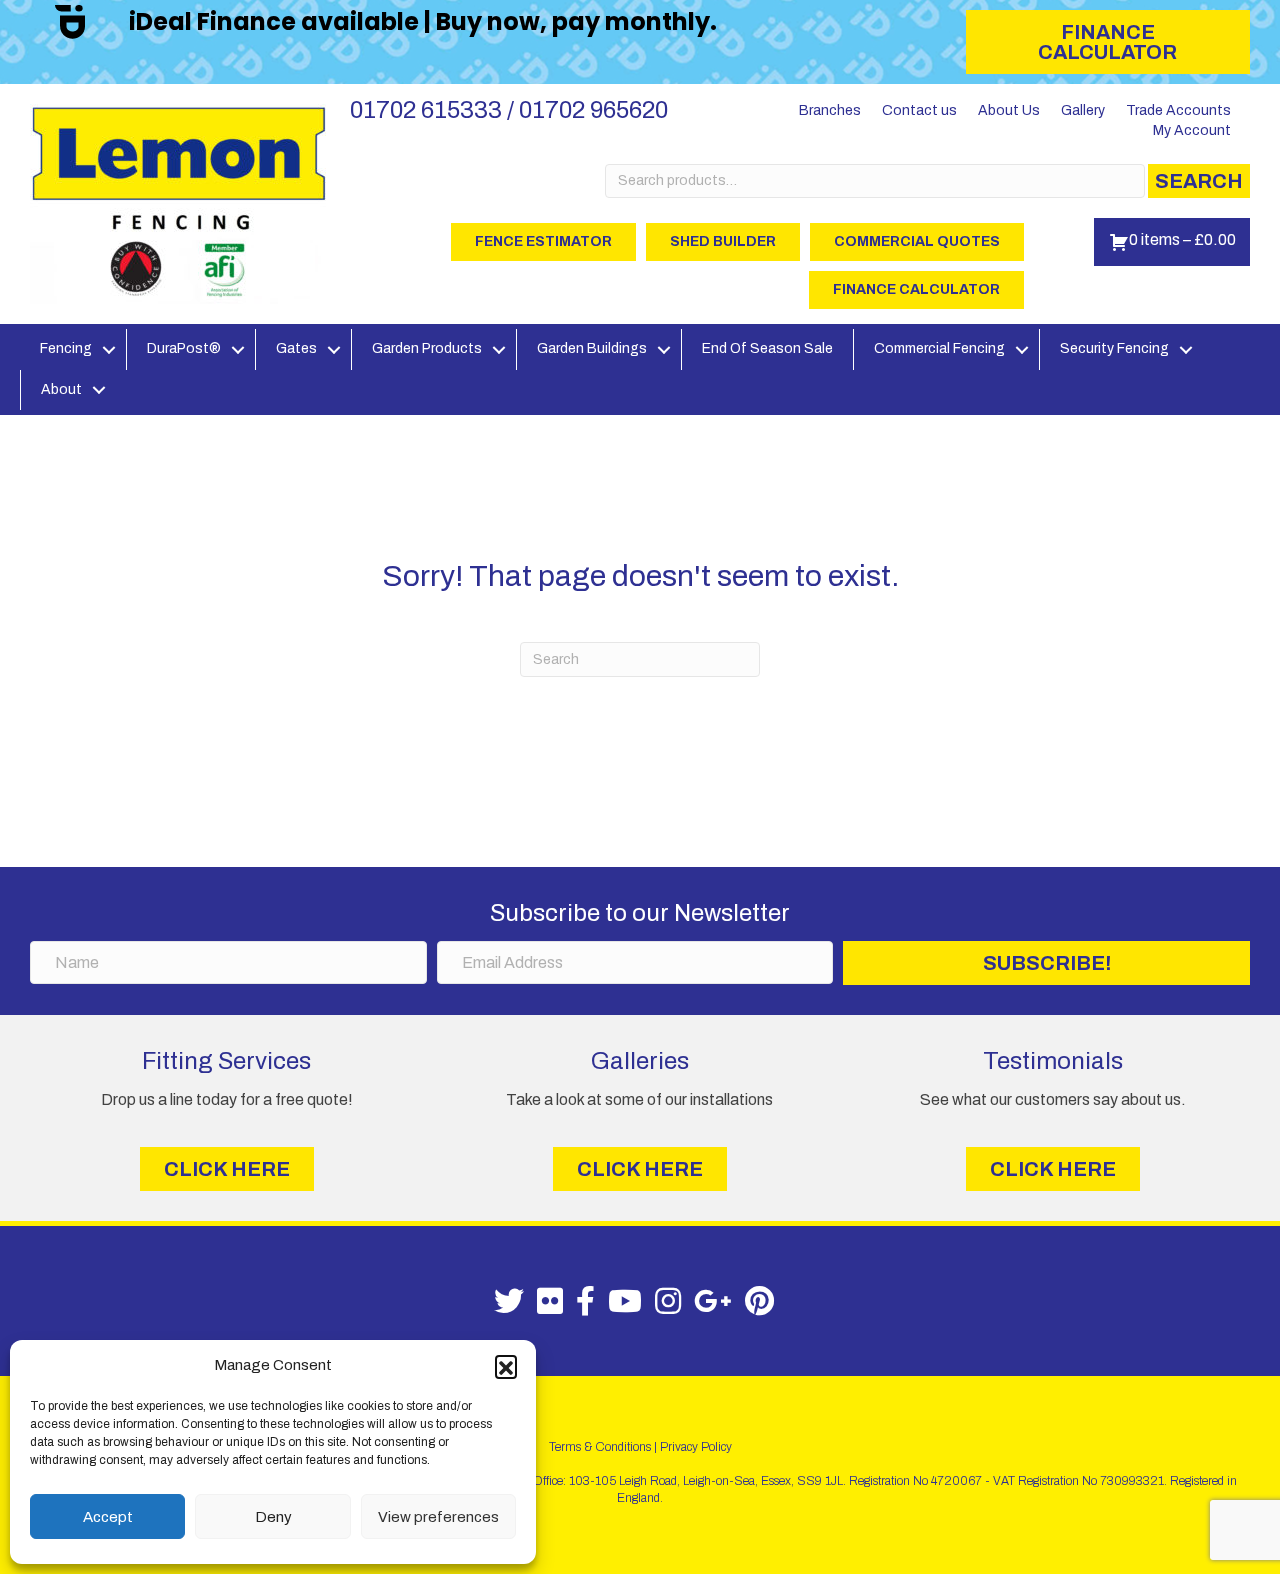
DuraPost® (184, 348)
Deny (273, 1517)
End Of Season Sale (767, 348)
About (61, 389)
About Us (1009, 110)
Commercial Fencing (939, 348)
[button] (506, 1366)
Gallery (1083, 110)
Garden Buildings (592, 348)
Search (1199, 181)
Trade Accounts (1178, 110)
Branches (830, 110)
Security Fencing (1114, 348)
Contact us (919, 110)
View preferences (438, 1517)
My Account (1192, 130)
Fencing (66, 348)
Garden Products (427, 348)
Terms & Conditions (600, 1447)
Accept (108, 1517)
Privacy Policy (696, 1447)
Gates (296, 348)
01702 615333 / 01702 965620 (509, 110)
